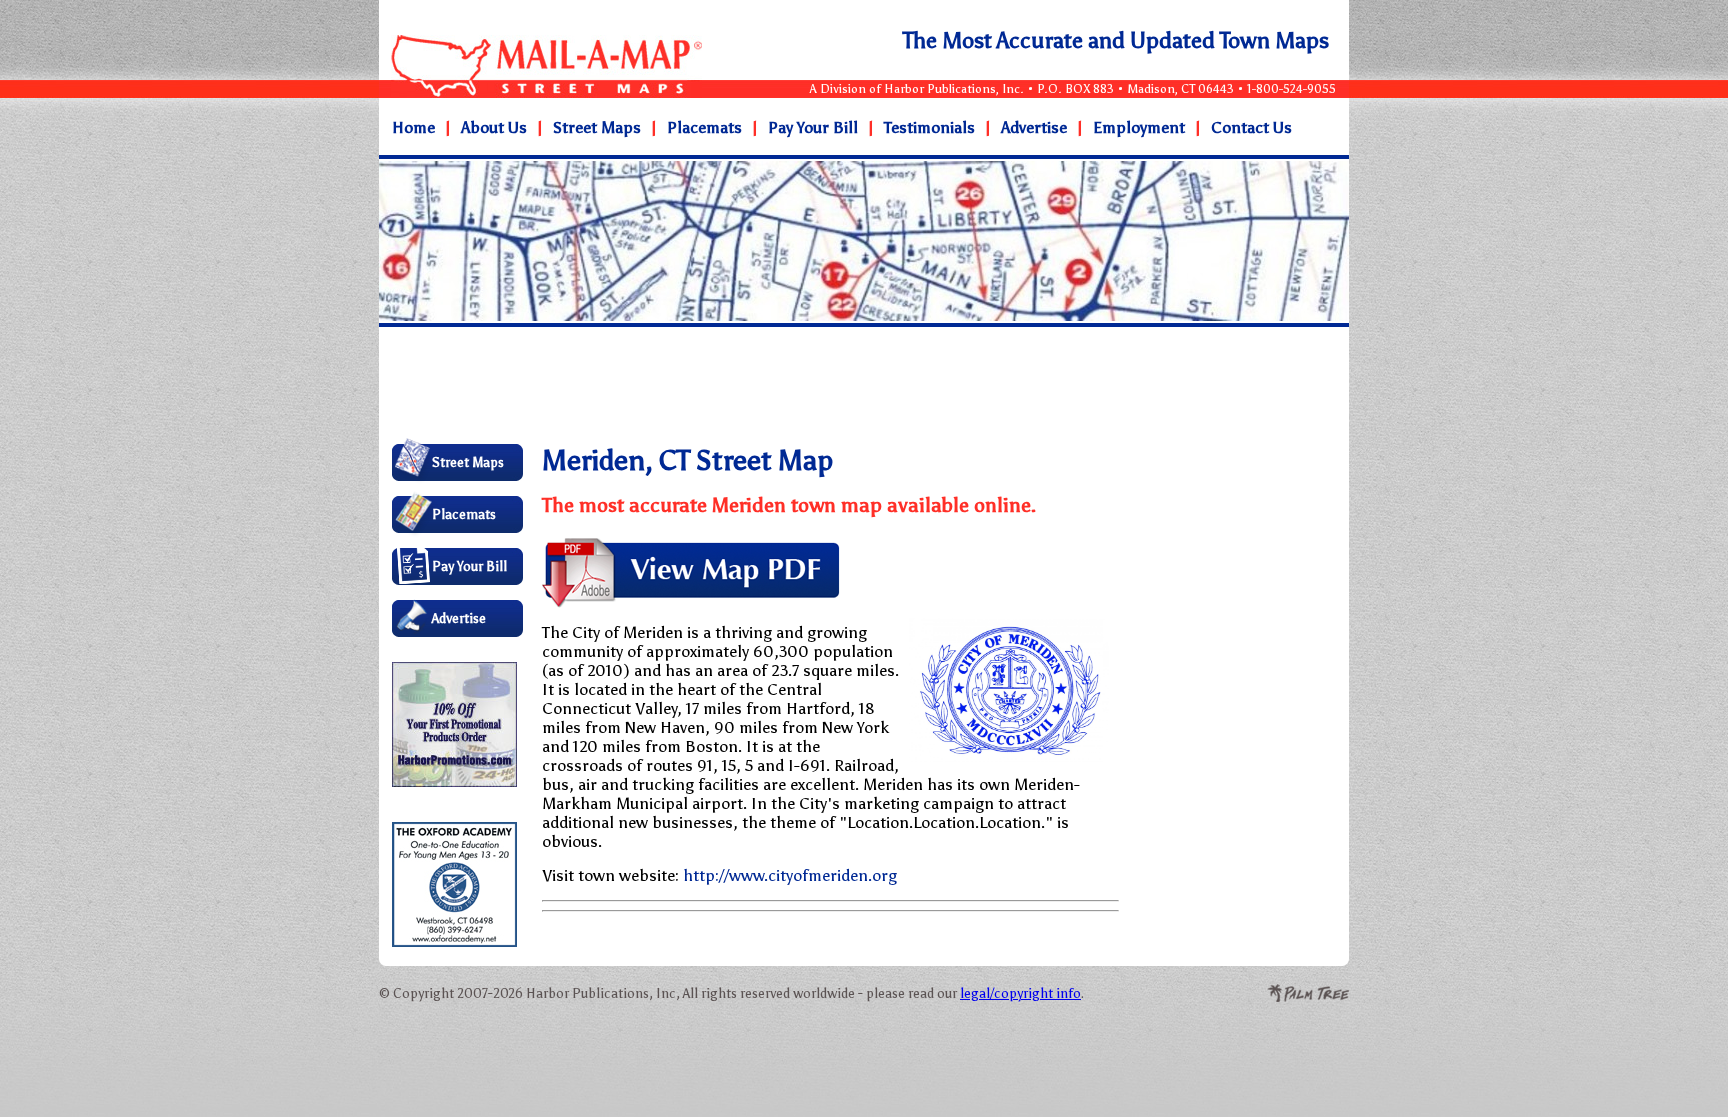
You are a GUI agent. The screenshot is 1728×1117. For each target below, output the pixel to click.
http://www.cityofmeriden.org (790, 875)
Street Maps (597, 127)
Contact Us (1251, 127)
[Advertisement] (754, 384)
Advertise (1034, 127)
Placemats (704, 127)
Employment (1139, 127)
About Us (494, 127)
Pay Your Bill (813, 127)
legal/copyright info (1020, 993)
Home (413, 127)
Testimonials (929, 127)
